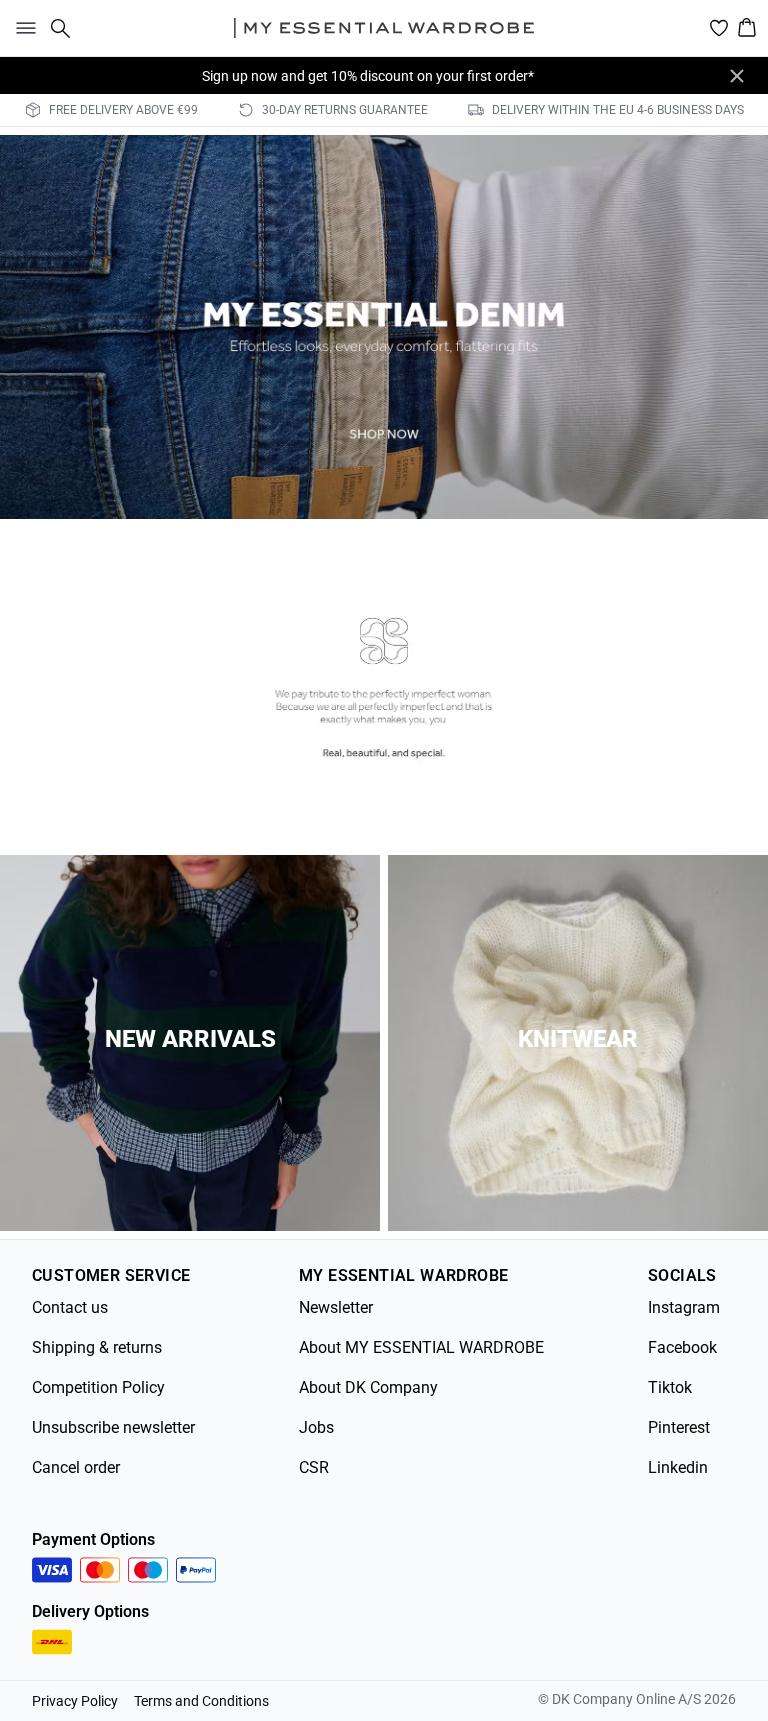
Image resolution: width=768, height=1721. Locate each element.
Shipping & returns (97, 1347)
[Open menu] (22, 28)
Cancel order (76, 1467)
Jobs (316, 1427)
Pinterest (679, 1427)
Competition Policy (98, 1387)
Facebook (682, 1347)
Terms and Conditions (201, 1701)
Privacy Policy (75, 1701)
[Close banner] (737, 76)
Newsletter (336, 1307)
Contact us (70, 1307)
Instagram (684, 1307)
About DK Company (368, 1387)
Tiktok (670, 1387)
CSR (314, 1467)
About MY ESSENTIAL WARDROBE (421, 1347)
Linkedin (678, 1467)
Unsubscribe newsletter (113, 1427)
